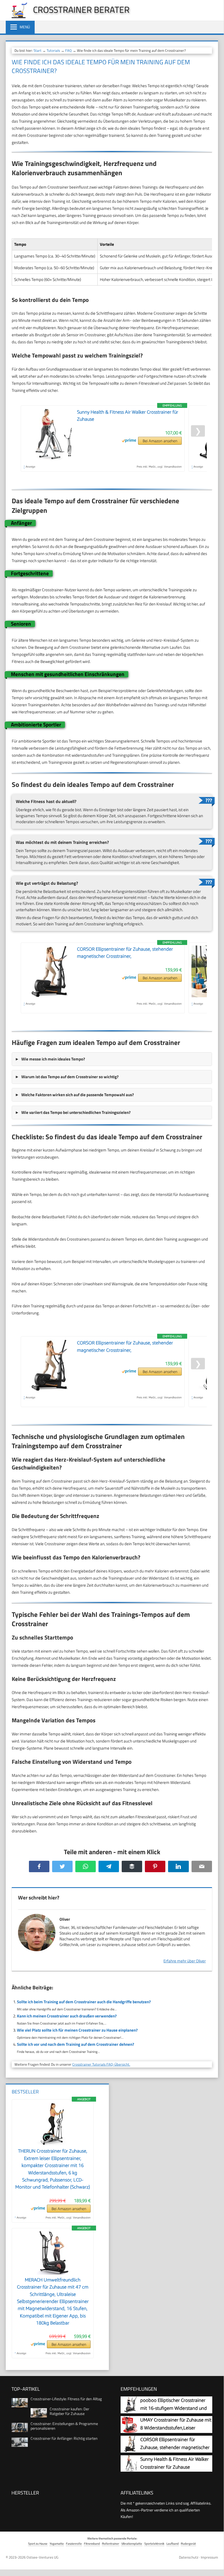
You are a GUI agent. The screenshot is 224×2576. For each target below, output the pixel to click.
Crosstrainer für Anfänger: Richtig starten (64, 2438)
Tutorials (53, 50)
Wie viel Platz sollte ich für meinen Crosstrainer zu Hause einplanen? (77, 2030)
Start (38, 50)
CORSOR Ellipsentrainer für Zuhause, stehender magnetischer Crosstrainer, (175, 2448)
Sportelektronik (154, 2543)
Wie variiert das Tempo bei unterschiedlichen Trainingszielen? (76, 1112)
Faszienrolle (74, 2543)
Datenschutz (189, 2557)
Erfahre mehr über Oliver (185, 1961)
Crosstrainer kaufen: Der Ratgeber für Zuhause (69, 2411)
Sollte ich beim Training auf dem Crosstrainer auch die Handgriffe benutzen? (84, 2002)
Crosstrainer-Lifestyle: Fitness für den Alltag (66, 2399)
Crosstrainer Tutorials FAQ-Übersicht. (101, 2064)
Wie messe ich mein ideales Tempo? (53, 1059)
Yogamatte (57, 2543)
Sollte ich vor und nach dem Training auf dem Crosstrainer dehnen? (76, 2044)
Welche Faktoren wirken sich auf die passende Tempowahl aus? (78, 1095)
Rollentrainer (111, 2543)
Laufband (173, 2543)
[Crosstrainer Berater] (17, 17)
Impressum (209, 2557)
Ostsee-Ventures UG (42, 2557)
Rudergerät (188, 2543)
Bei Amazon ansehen (160, 441)
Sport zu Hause (38, 2543)
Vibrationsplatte (132, 2543)
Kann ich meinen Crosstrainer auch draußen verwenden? (67, 2016)
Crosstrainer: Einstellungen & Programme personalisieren (64, 2426)
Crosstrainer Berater (81, 10)
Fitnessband (92, 2543)
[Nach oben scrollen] (215, 2564)
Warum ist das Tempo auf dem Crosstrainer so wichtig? (70, 1077)
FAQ (68, 50)
